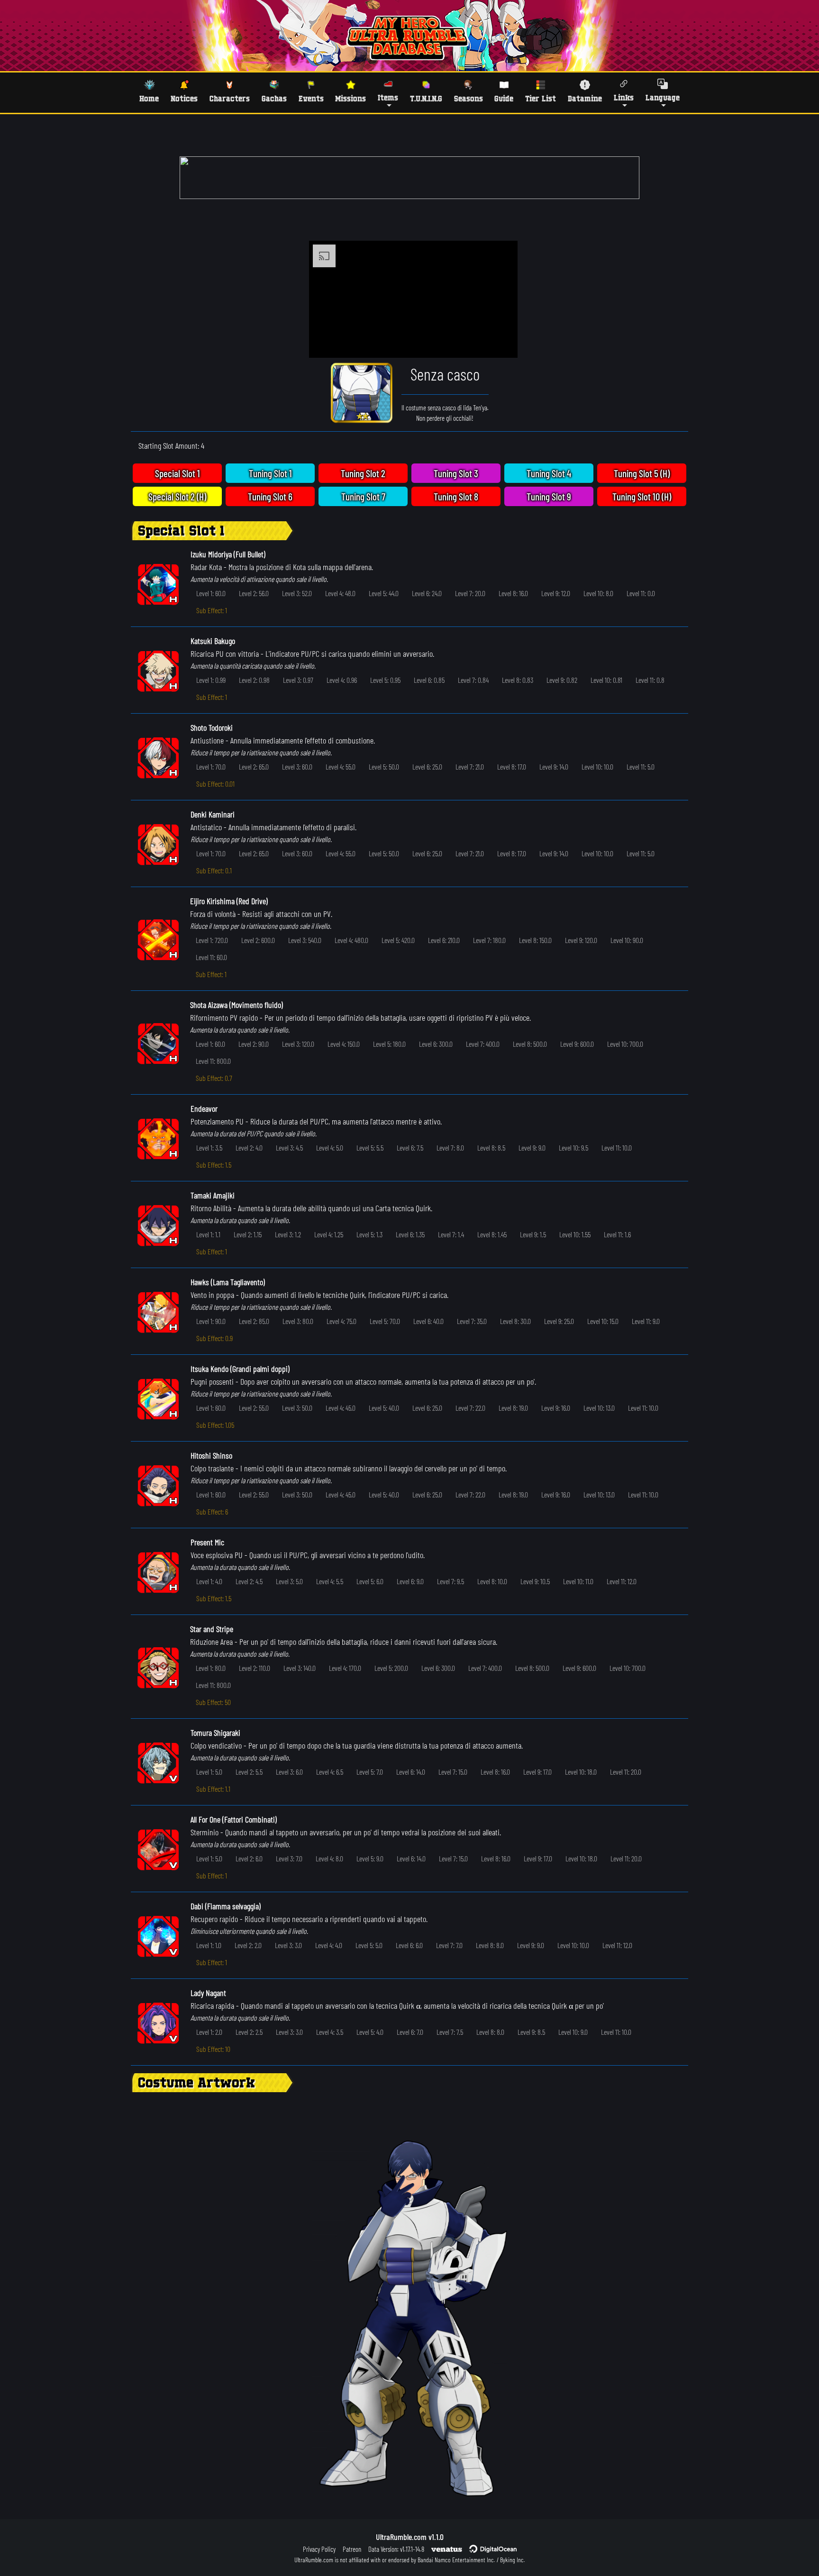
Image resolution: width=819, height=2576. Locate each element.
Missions (350, 98)
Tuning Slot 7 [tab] (363, 496)
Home (149, 98)
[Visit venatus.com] (499, 343)
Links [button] (624, 97)
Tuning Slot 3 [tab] (456, 473)
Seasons (469, 98)
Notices (184, 98)
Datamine (585, 98)
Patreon (352, 2549)
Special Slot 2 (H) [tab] (177, 496)
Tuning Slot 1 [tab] (270, 473)
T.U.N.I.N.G (426, 98)
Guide (504, 98)
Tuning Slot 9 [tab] (549, 496)
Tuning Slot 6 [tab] (270, 496)
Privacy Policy (319, 2549)
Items (388, 97)
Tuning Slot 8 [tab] (456, 496)
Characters (230, 98)
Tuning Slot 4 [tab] (549, 473)
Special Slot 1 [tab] (177, 473)
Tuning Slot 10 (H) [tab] (642, 496)
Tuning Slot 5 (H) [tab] (642, 473)
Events (311, 98)
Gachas (274, 98)
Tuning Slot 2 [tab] (363, 473)
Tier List (541, 98)
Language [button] (663, 97)
